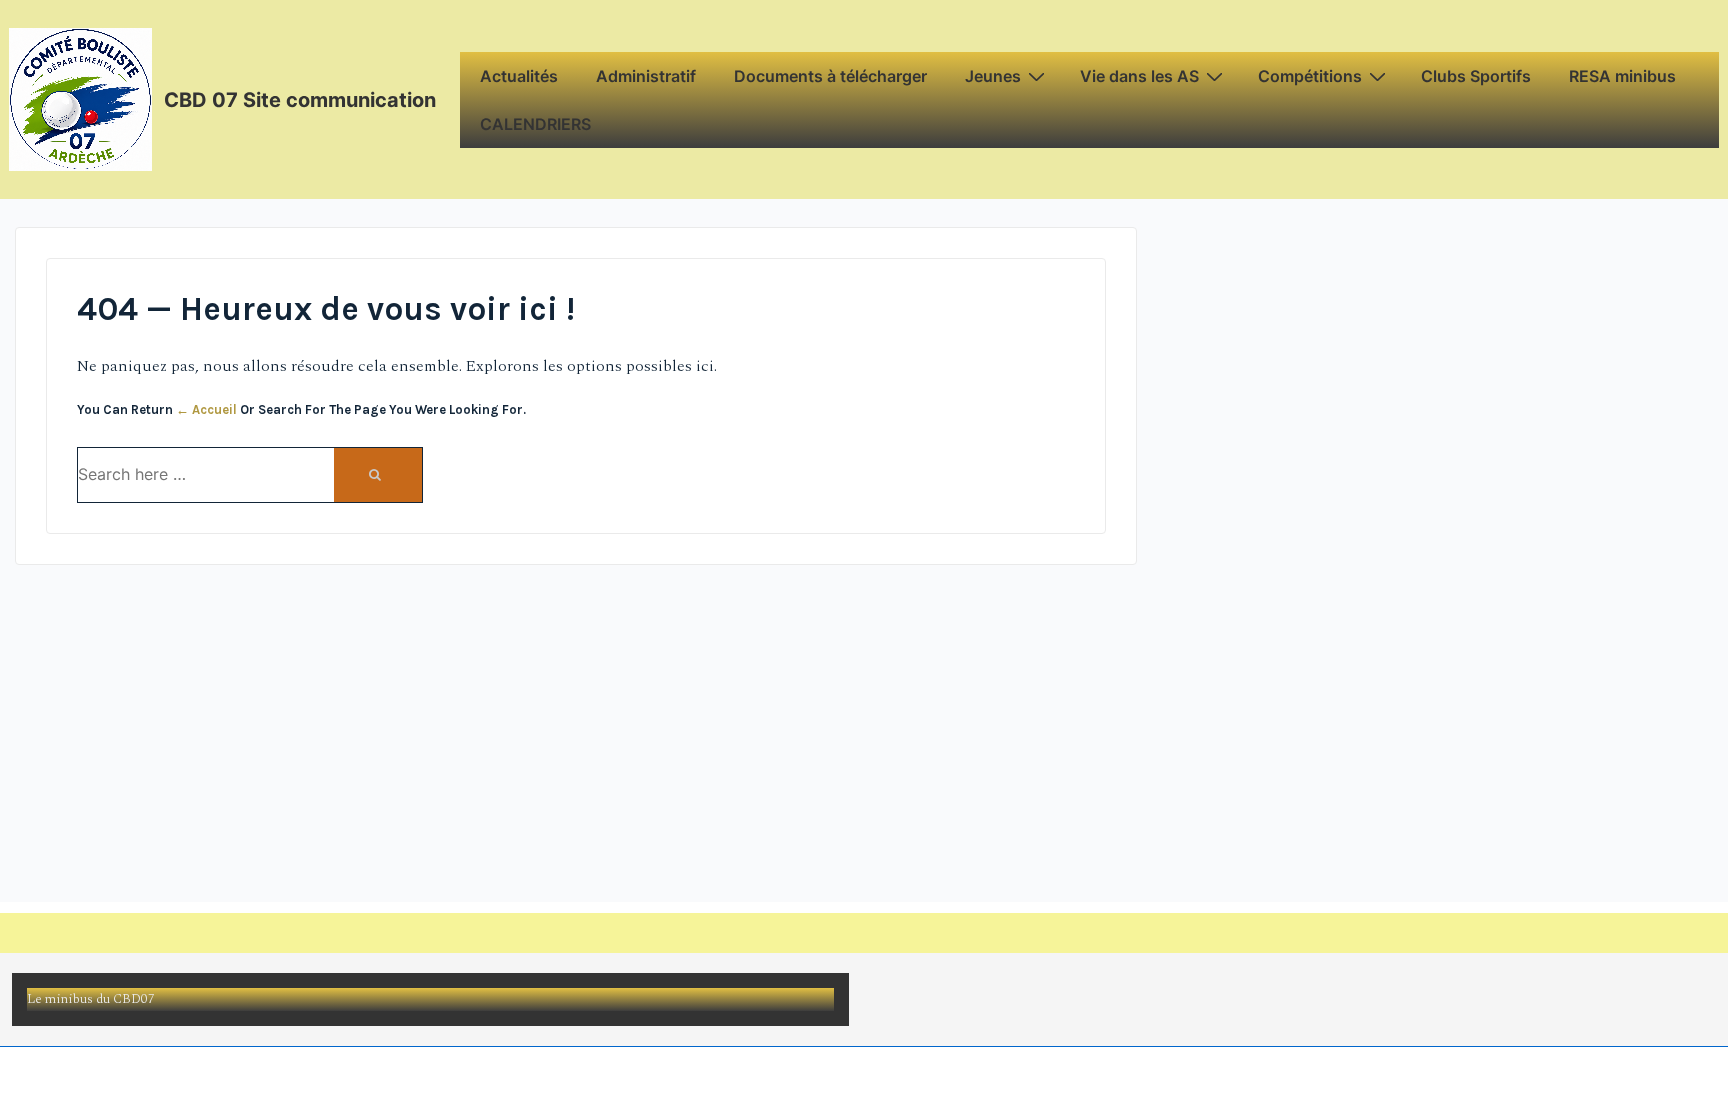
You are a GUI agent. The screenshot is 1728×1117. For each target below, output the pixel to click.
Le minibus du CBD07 (91, 999)
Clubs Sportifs (1476, 76)
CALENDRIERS (535, 124)
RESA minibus (1622, 76)
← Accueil (206, 409)
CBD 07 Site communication (300, 100)
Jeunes (993, 76)
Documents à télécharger (830, 76)
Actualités (519, 76)
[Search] (378, 475)
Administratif (646, 76)
